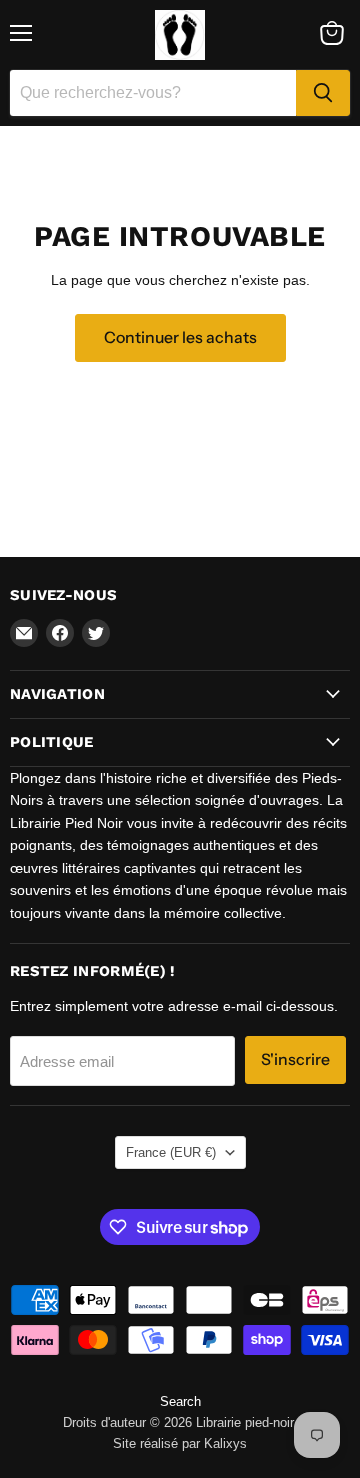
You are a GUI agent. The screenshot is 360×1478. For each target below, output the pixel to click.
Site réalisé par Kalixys (180, 1443)
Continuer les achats (180, 337)
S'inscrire (295, 1059)
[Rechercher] (323, 93)
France (171, 1152)
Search (180, 1401)
